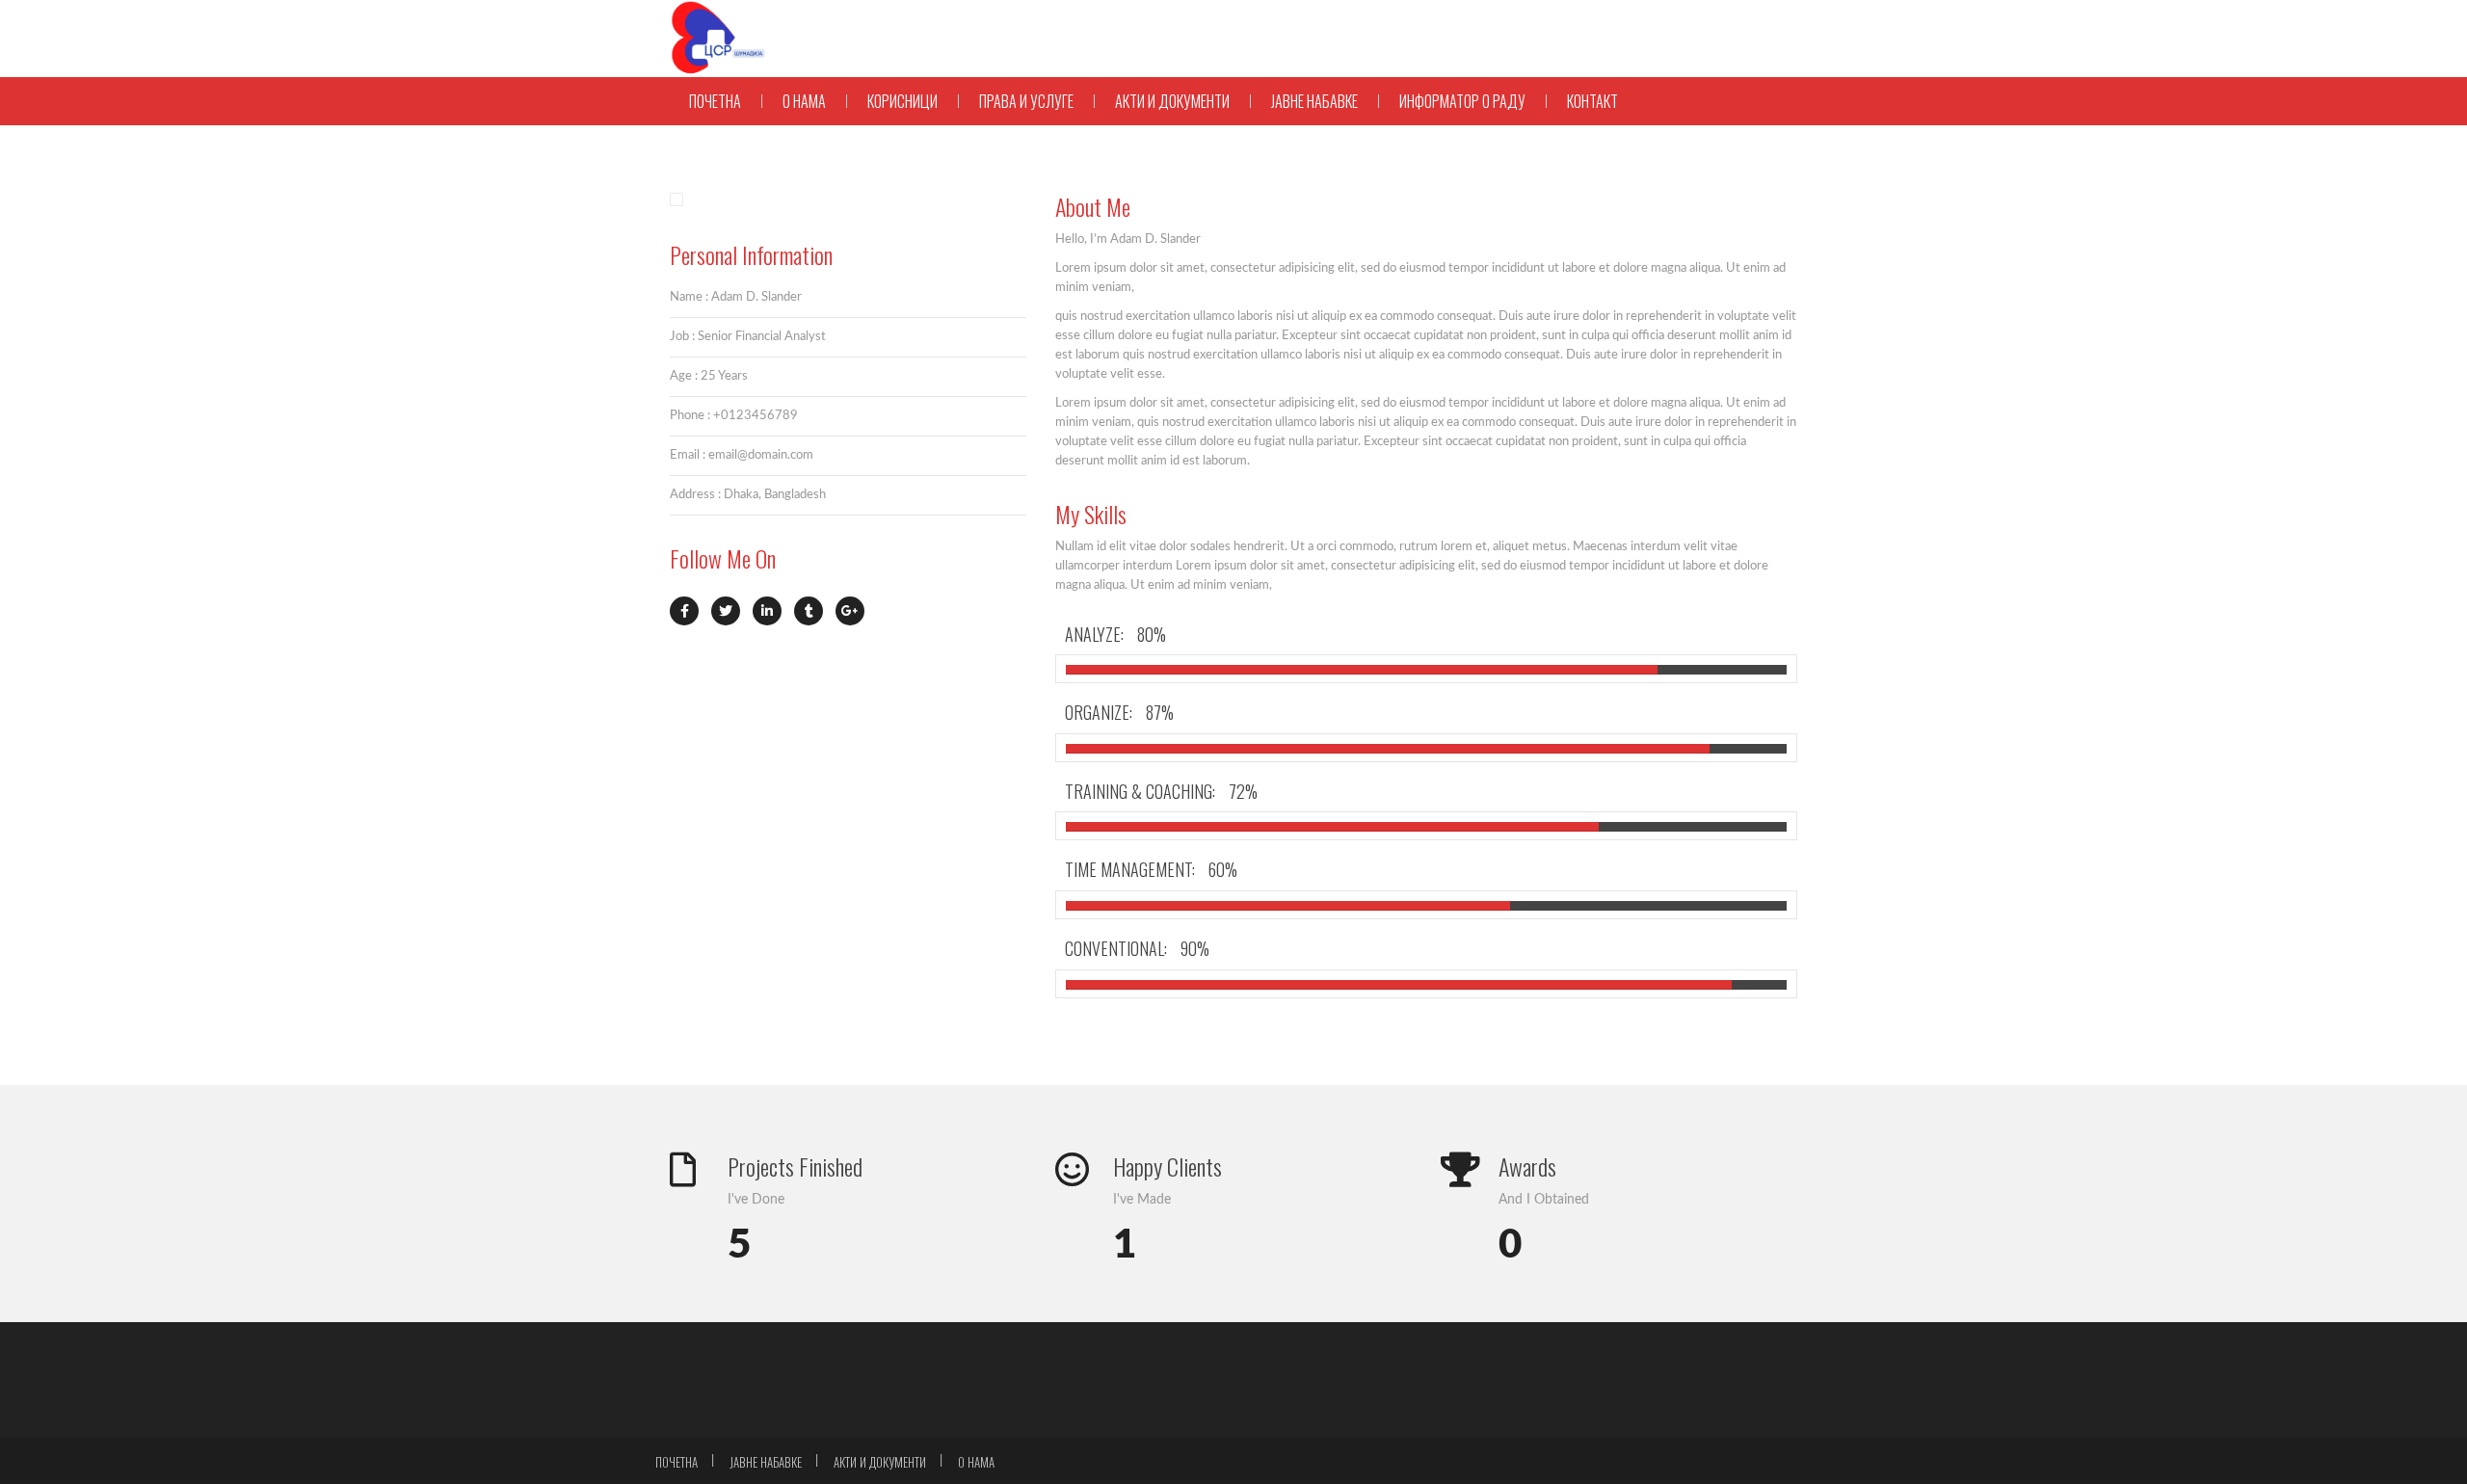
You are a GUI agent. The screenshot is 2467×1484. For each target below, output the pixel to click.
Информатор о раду (1462, 101)
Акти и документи (1172, 101)
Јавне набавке (1314, 101)
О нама (804, 101)
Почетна (715, 101)
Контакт (1592, 101)
